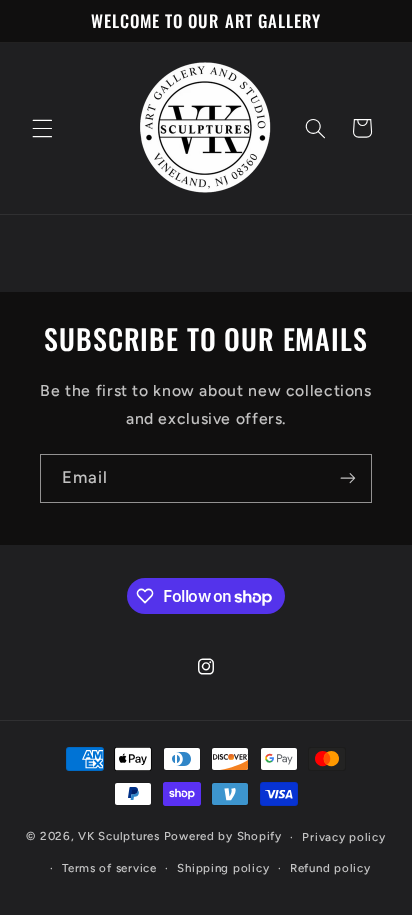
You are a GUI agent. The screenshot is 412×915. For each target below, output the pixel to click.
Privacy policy (343, 837)
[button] (42, 128)
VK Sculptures (119, 837)
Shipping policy (223, 868)
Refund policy (330, 868)
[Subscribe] (348, 478)
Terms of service (109, 868)
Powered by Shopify (223, 837)
